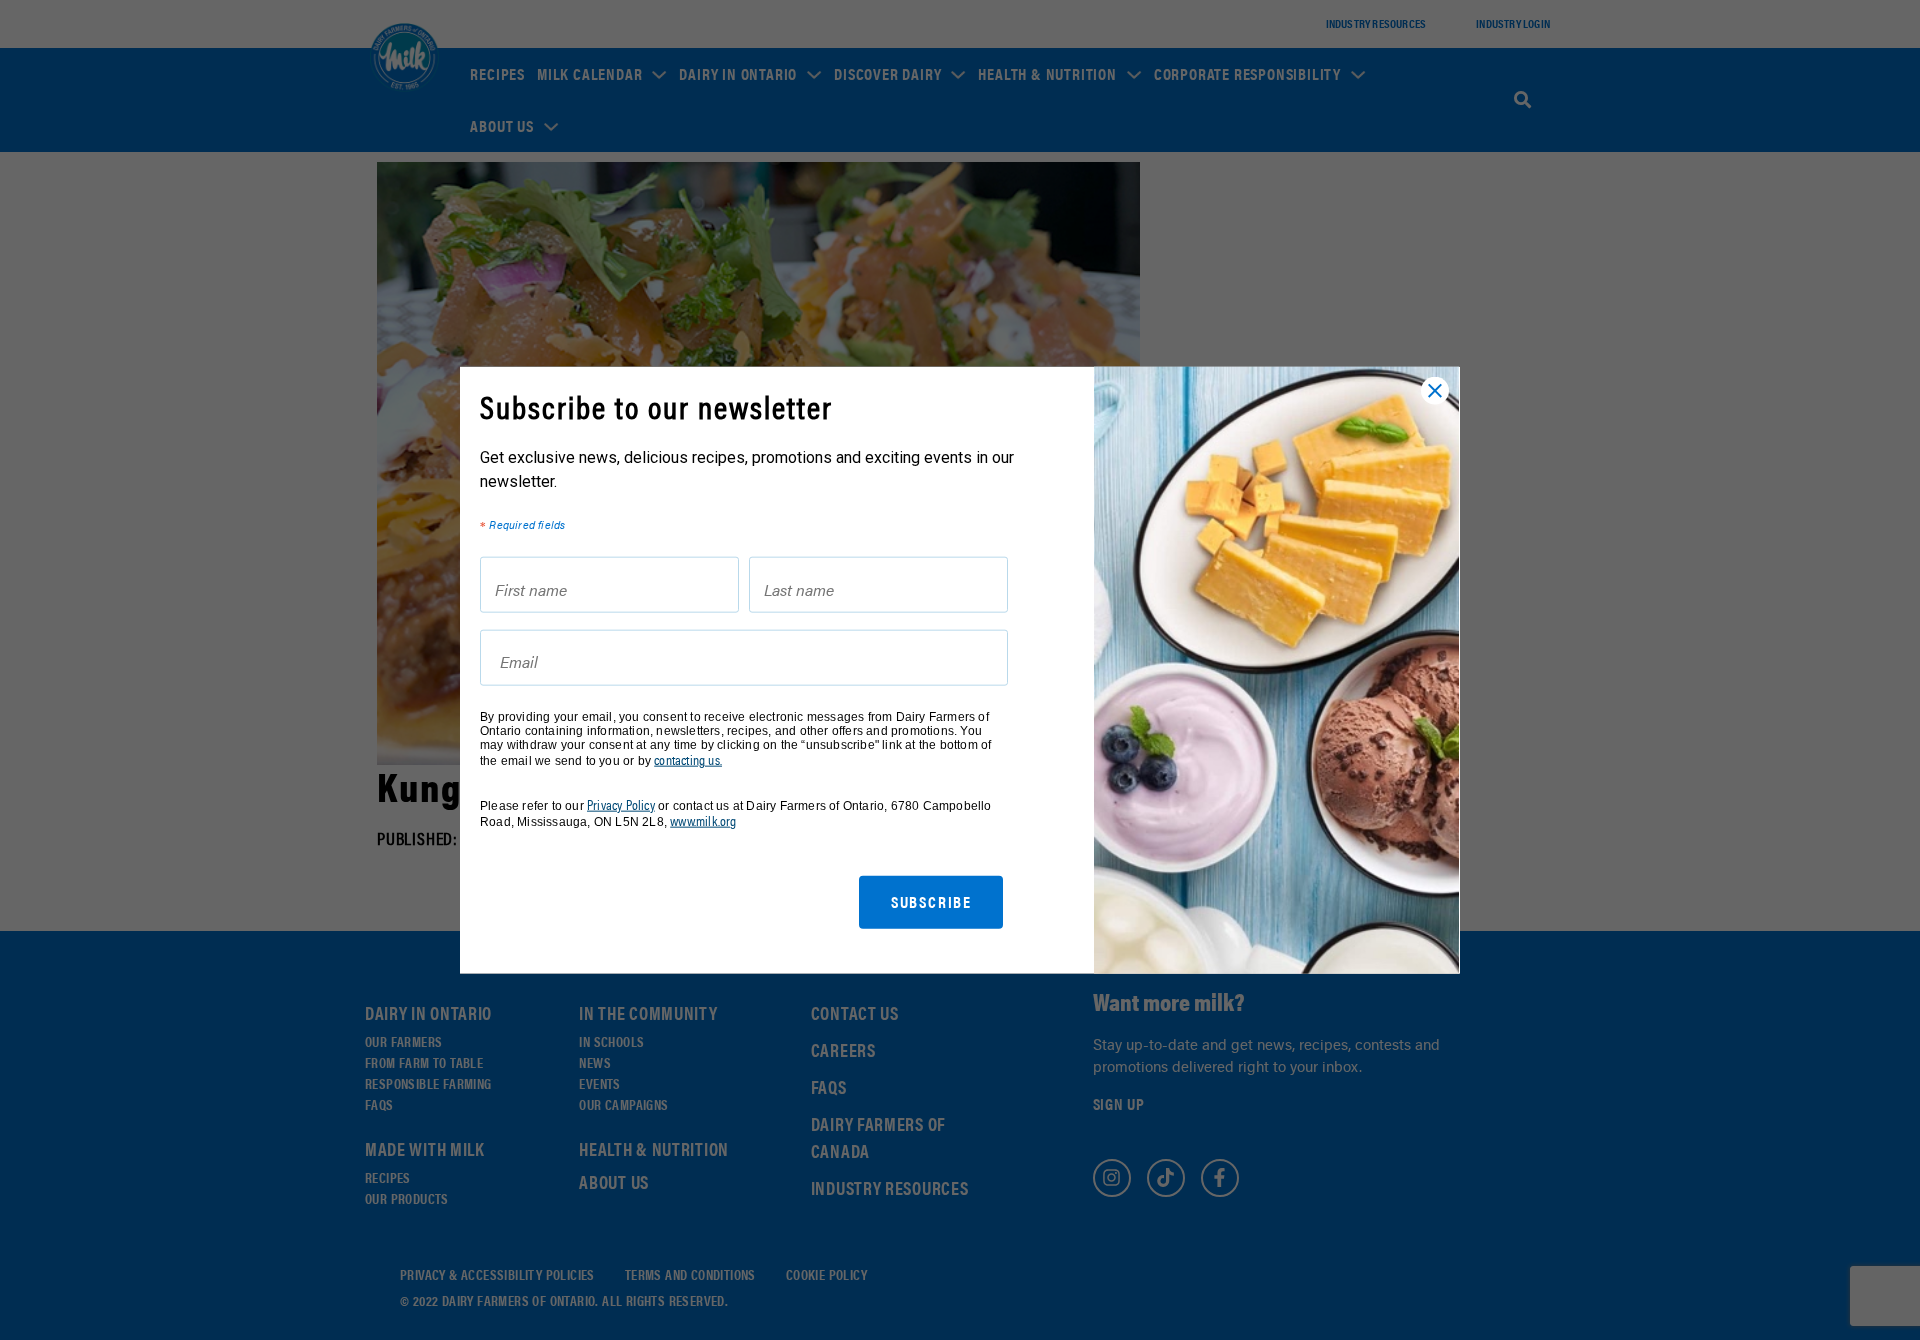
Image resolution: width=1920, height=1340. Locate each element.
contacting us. (688, 760)
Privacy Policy (621, 804)
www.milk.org (703, 821)
